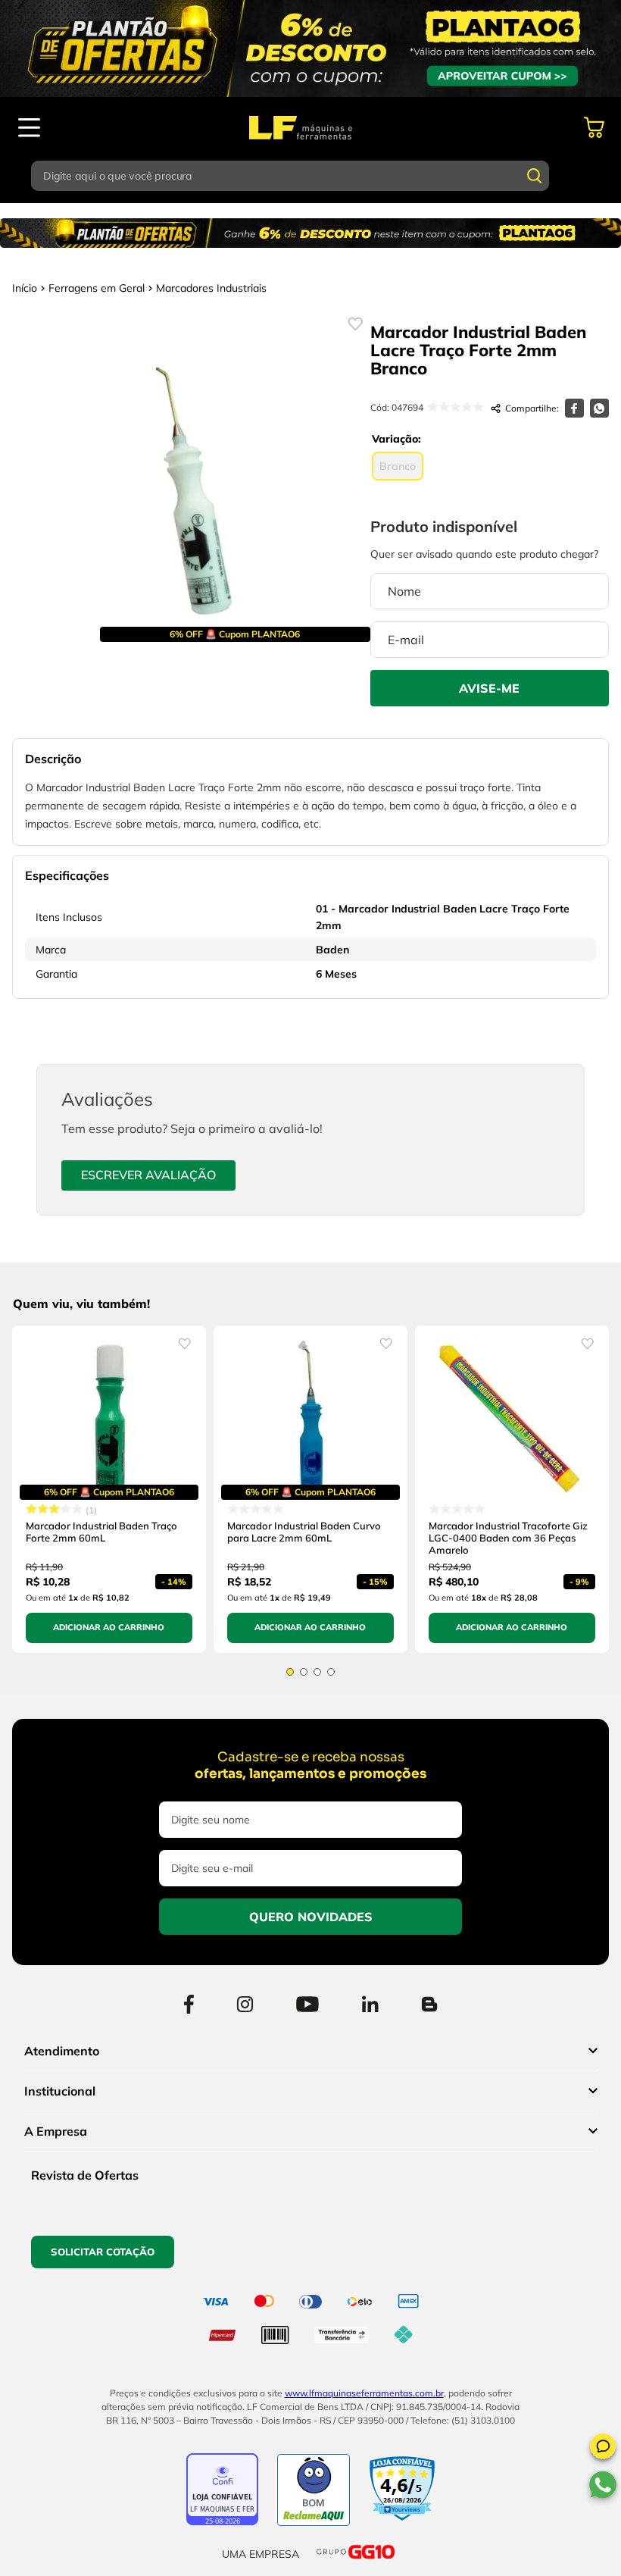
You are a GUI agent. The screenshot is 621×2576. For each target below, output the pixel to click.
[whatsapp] (599, 408)
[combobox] (310, 176)
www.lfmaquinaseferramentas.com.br (364, 2393)
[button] (603, 2449)
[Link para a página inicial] (25, 288)
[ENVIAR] (490, 688)
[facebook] (574, 408)
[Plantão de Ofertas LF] (310, 49)
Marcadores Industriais (211, 288)
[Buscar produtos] (535, 176)
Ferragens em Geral (97, 288)
